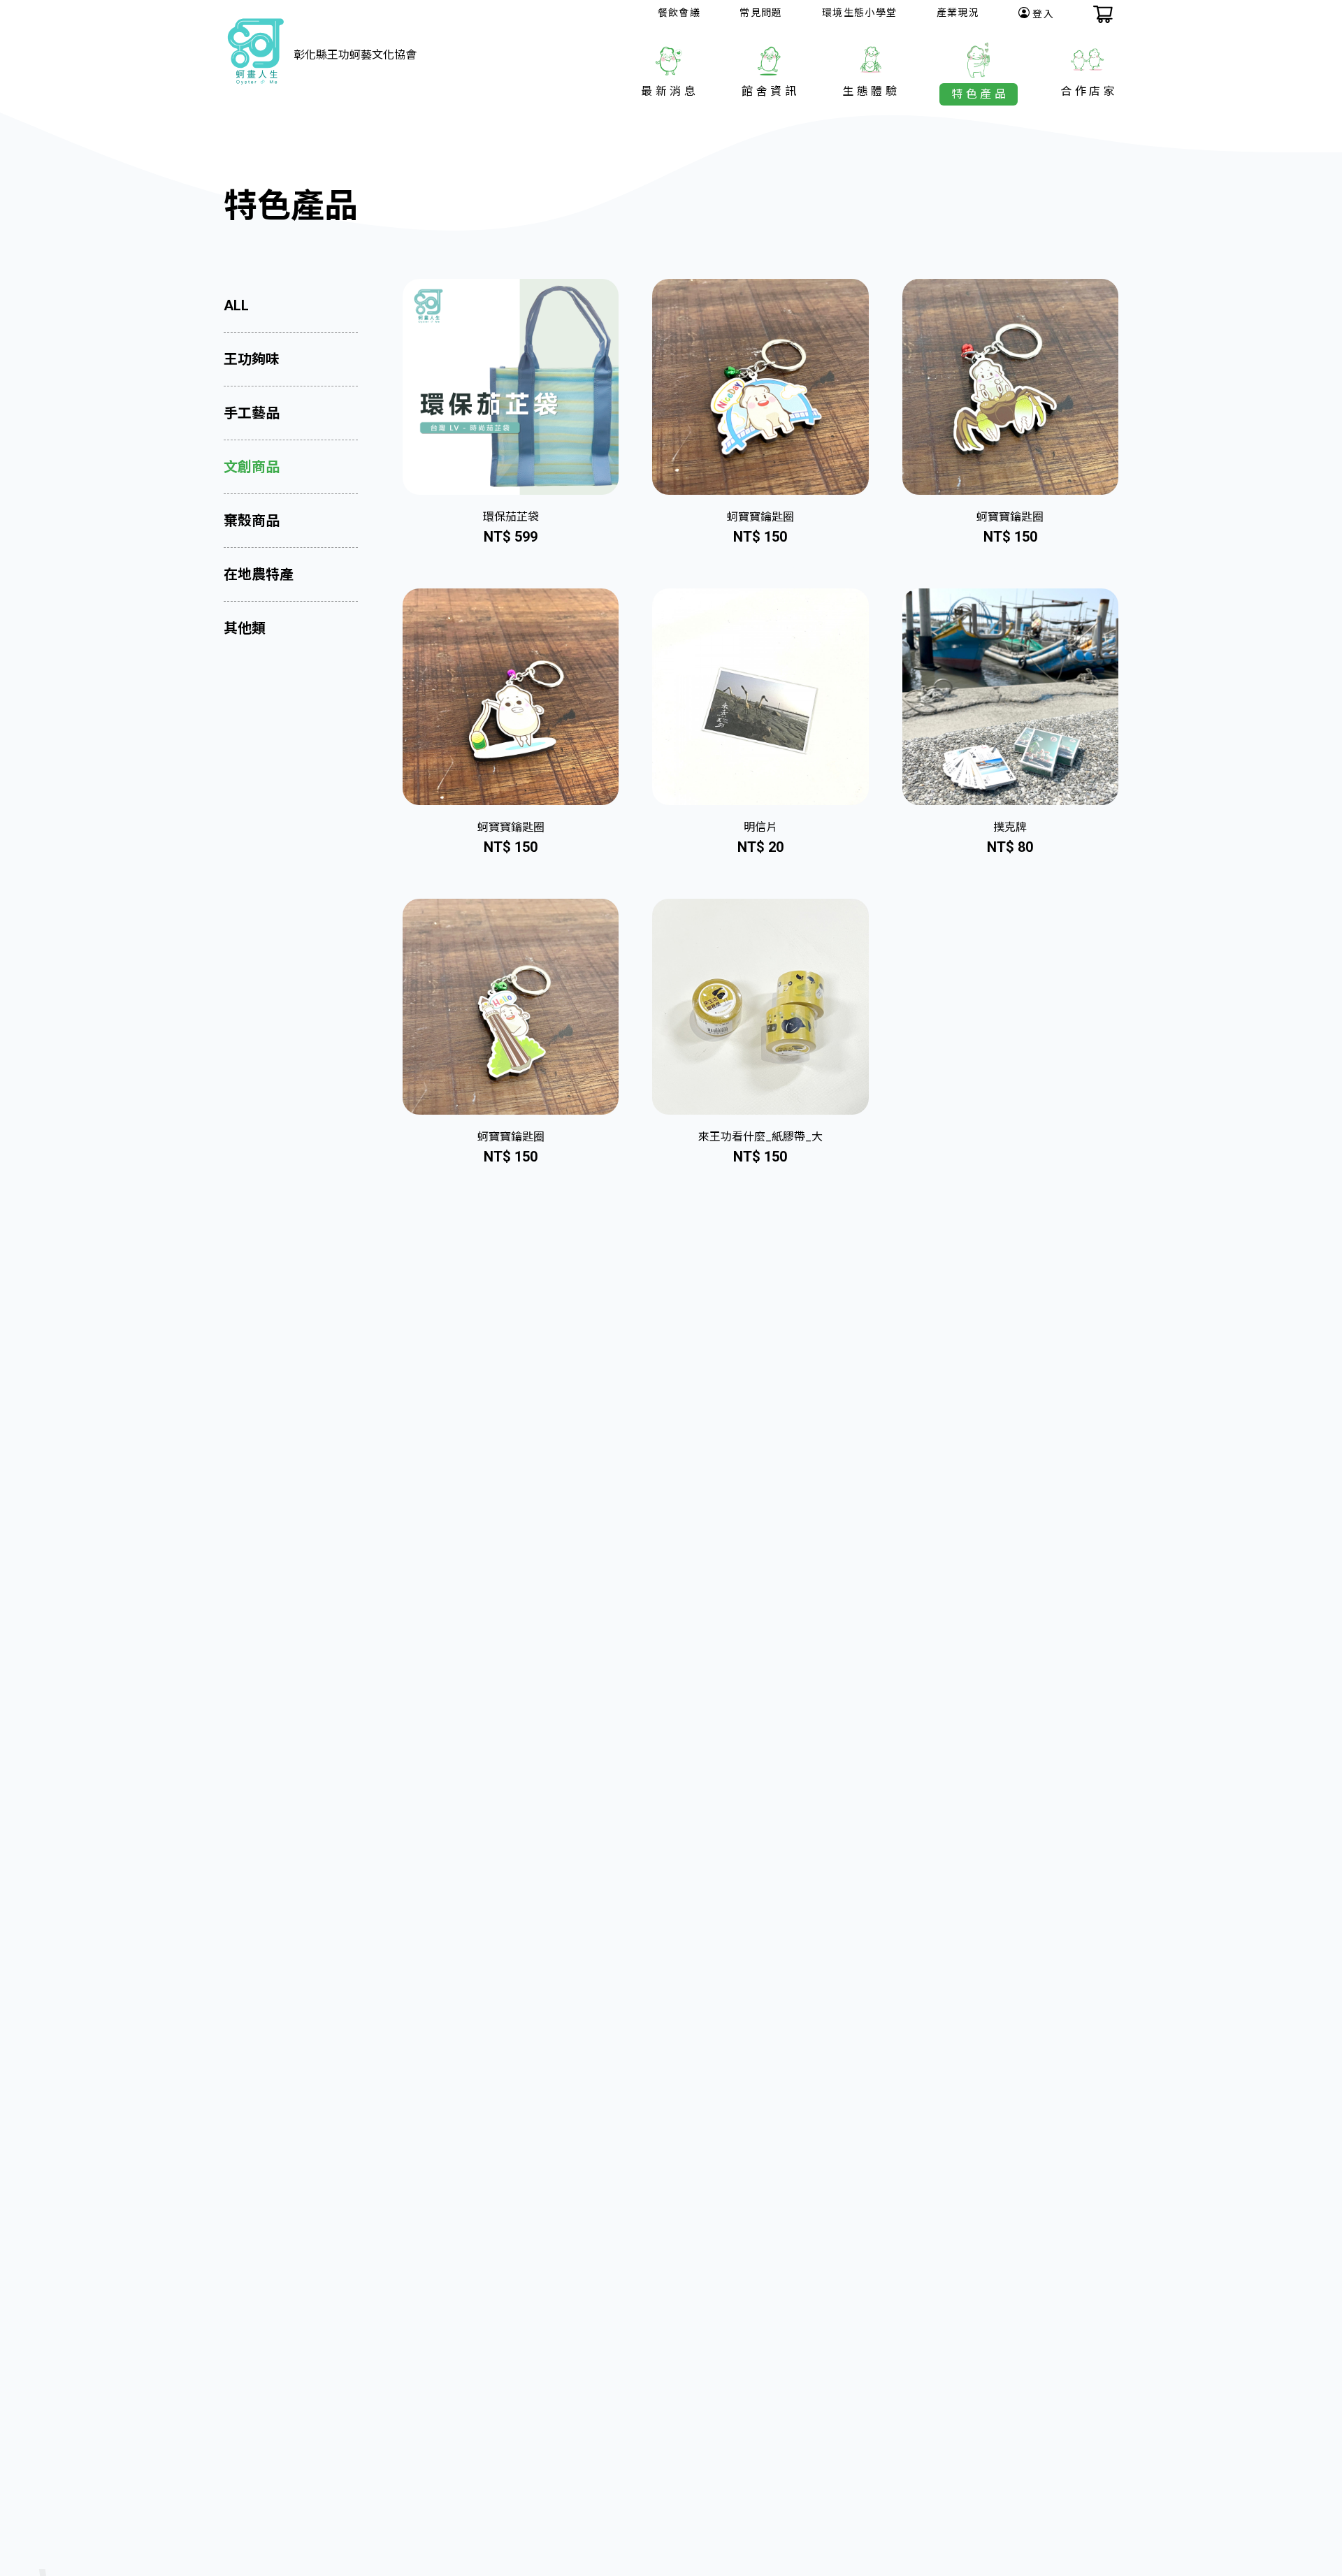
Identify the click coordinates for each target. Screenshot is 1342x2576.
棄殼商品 (252, 521)
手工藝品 (252, 413)
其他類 (245, 628)
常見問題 (761, 13)
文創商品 (252, 467)
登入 (1043, 14)
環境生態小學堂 (860, 13)
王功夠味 (252, 359)
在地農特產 (259, 574)
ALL (236, 305)
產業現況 (958, 13)
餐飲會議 (679, 13)
